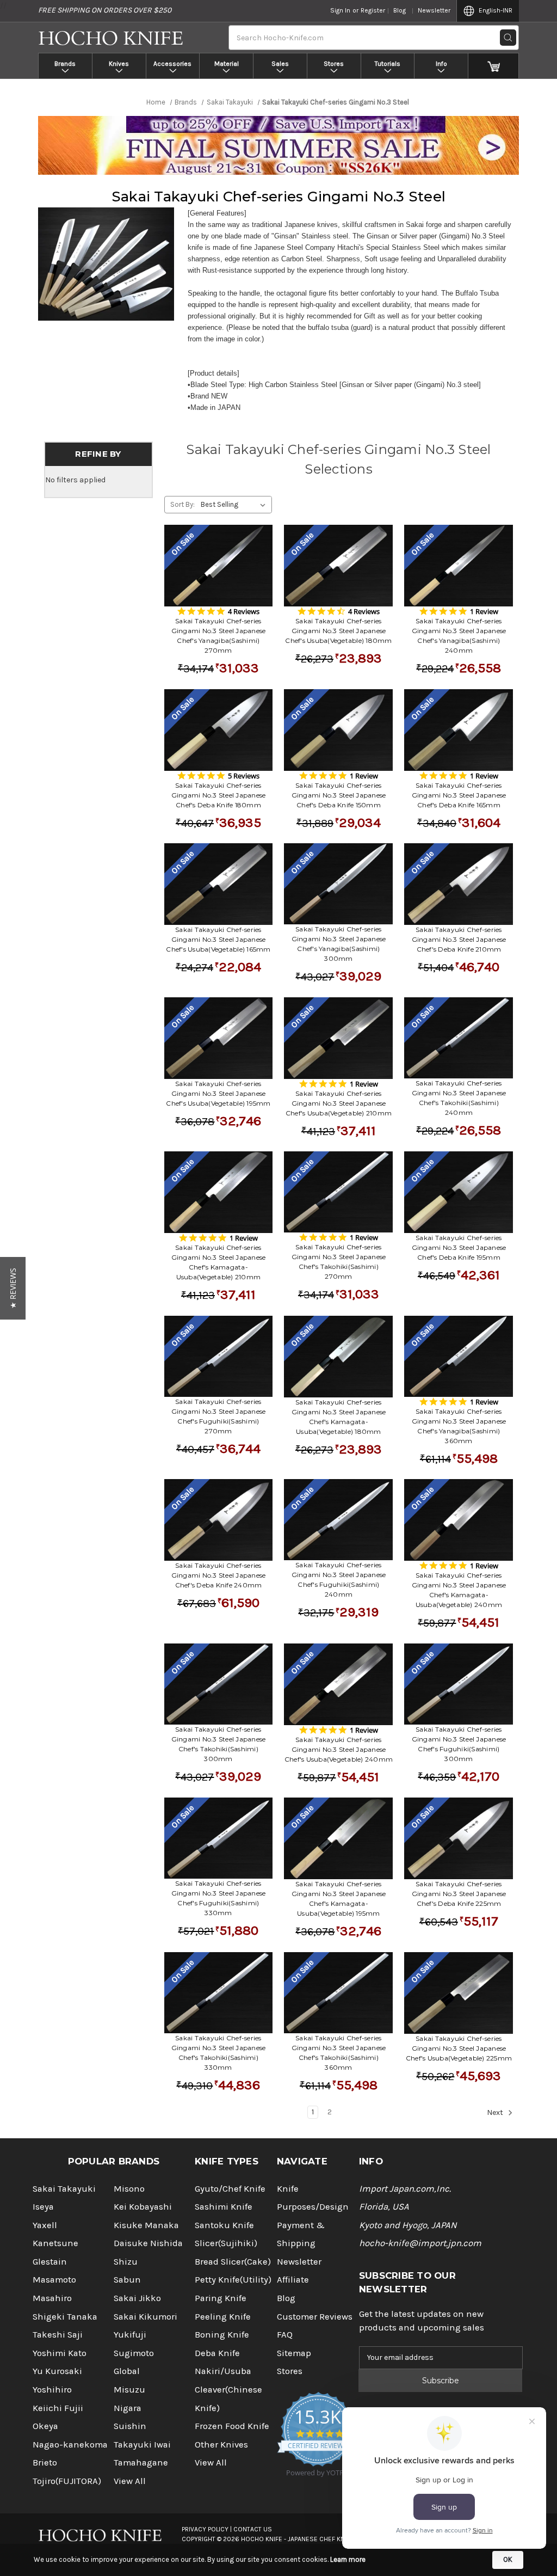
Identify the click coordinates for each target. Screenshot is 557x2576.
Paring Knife (221, 2298)
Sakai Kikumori (146, 2317)
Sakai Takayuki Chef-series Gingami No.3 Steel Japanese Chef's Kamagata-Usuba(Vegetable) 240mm (459, 1590)
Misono (129, 2189)
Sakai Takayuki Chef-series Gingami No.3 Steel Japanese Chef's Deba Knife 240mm (219, 1575)
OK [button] (508, 2559)
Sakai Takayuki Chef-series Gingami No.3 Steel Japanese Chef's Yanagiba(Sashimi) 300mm (339, 944)
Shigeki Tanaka (65, 2317)
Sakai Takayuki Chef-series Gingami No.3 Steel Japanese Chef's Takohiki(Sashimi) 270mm (339, 1262)
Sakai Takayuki (64, 2189)
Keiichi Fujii (58, 2408)
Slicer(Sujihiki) (226, 2243)
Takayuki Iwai (142, 2445)
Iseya (43, 2207)
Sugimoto (134, 2353)
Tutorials (388, 64)
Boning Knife (222, 2335)
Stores (334, 64)
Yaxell (45, 2225)
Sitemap (294, 2353)
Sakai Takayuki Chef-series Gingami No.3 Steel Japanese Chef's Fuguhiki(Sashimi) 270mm (219, 1416)
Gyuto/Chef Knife (230, 2189)
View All (130, 2481)
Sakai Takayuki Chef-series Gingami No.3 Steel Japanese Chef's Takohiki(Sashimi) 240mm (459, 1098)
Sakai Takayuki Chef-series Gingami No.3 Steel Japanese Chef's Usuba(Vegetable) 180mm (338, 631)
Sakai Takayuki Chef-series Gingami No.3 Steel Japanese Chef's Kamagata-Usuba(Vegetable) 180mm (339, 1417)
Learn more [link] (348, 2559)
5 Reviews (244, 776)
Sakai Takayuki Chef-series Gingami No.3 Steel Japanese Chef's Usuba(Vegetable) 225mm (459, 2048)
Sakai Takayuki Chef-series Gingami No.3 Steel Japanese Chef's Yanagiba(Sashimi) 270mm (219, 636)
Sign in (340, 10)
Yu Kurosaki (57, 2371)
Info (441, 64)
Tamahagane (141, 2462)
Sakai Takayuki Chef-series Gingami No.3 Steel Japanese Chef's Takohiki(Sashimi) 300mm (219, 1744)
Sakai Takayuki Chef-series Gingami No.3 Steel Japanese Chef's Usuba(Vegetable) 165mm (218, 939)
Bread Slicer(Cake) (233, 2262)
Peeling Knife (223, 2317)
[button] (13, 1288)
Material (227, 64)
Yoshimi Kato (60, 2353)
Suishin (130, 2426)
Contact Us (253, 2529)
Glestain (50, 2262)
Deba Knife (217, 2353)
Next (496, 2113)
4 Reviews (244, 611)
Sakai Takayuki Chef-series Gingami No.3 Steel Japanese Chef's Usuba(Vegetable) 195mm (218, 1093)
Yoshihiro (52, 2390)
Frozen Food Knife (232, 2426)
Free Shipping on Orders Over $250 (105, 10)
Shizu (126, 2262)
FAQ (285, 2335)
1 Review (484, 611)
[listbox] (235, 505)
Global (127, 2371)
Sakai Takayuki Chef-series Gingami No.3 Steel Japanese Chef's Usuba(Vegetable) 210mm (339, 1103)
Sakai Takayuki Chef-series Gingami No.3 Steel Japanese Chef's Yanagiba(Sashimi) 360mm (459, 1426)
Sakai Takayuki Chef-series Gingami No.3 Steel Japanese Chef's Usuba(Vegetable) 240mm (339, 1749)
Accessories (172, 64)
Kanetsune (55, 2243)
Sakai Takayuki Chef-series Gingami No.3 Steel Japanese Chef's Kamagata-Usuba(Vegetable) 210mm (219, 1262)
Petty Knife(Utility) (233, 2280)
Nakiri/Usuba (223, 2371)
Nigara (128, 2408)
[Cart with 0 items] (494, 66)
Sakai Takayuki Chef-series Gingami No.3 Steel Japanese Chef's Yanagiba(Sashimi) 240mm (459, 636)
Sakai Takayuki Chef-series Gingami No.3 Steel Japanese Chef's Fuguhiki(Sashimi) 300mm (459, 1744)
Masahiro (52, 2298)
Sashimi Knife (224, 2207)
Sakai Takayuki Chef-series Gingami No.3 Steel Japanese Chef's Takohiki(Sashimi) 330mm (219, 2053)
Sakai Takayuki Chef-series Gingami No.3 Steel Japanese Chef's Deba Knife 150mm (339, 795)
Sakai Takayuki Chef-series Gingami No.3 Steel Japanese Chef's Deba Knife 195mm (459, 1247)
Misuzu (129, 2390)
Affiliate (293, 2280)
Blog (400, 10)
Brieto (45, 2462)
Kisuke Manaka (146, 2225)
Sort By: (182, 504)
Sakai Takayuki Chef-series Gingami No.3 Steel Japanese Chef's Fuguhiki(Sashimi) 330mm (219, 1898)
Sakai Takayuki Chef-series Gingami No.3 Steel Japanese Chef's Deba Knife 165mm (459, 795)
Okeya (45, 2426)
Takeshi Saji (58, 2335)
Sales (280, 64)
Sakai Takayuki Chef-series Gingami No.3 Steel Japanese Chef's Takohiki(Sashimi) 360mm (339, 2053)
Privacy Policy (205, 2529)
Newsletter (434, 10)
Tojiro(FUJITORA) (67, 2481)
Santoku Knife (224, 2225)
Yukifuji (130, 2335)
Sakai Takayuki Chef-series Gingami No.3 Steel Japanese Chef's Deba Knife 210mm (459, 939)
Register (373, 10)
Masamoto (54, 2280)
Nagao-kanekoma (70, 2445)
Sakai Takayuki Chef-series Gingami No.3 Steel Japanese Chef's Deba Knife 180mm (219, 795)
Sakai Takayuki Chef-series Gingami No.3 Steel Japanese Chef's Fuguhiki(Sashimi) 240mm (339, 1580)
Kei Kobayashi (143, 2207)
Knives (119, 64)
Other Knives (221, 2445)
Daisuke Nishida (148, 2243)
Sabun (127, 2280)
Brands (65, 64)
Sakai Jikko (137, 2298)
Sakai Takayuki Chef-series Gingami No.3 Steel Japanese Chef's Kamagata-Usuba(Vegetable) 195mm (339, 1899)
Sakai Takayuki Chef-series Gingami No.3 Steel (278, 197)
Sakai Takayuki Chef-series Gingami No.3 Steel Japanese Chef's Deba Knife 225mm (459, 1894)
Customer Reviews (315, 2317)
